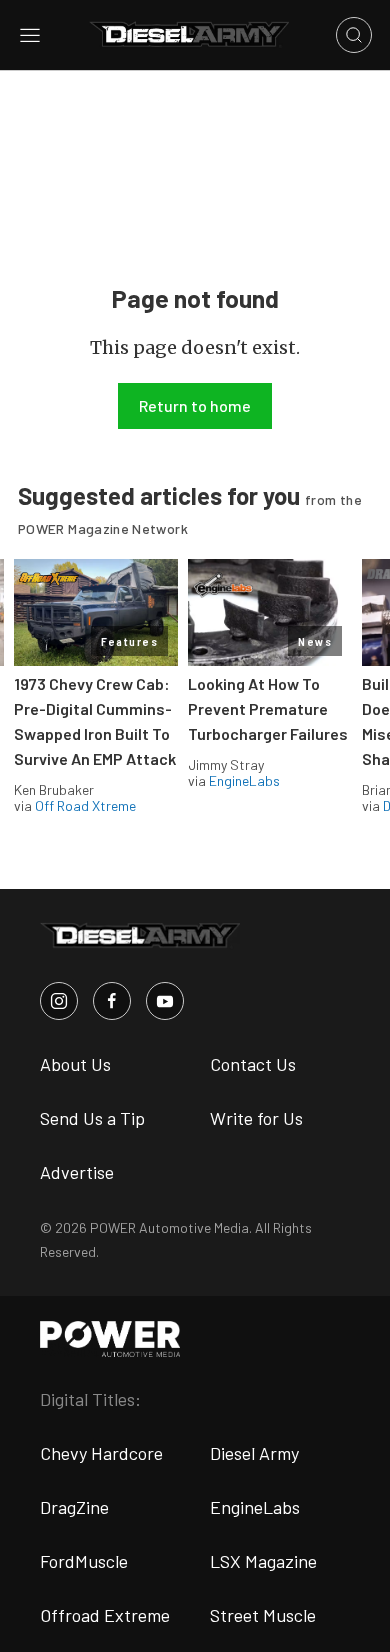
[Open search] (354, 35)
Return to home (195, 405)
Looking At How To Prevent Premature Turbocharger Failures (268, 708)
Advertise (77, 1172)
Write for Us (256, 1118)
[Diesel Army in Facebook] (112, 1001)
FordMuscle (84, 1561)
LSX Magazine (263, 1561)
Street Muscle (263, 1615)
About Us (75, 1064)
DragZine (74, 1507)
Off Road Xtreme (85, 805)
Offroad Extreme (105, 1615)
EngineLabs (244, 780)
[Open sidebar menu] (30, 35)
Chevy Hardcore (101, 1453)
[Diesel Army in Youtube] (165, 1001)
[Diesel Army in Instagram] (59, 1001)
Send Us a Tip (92, 1118)
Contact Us (253, 1064)
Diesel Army (254, 1453)
